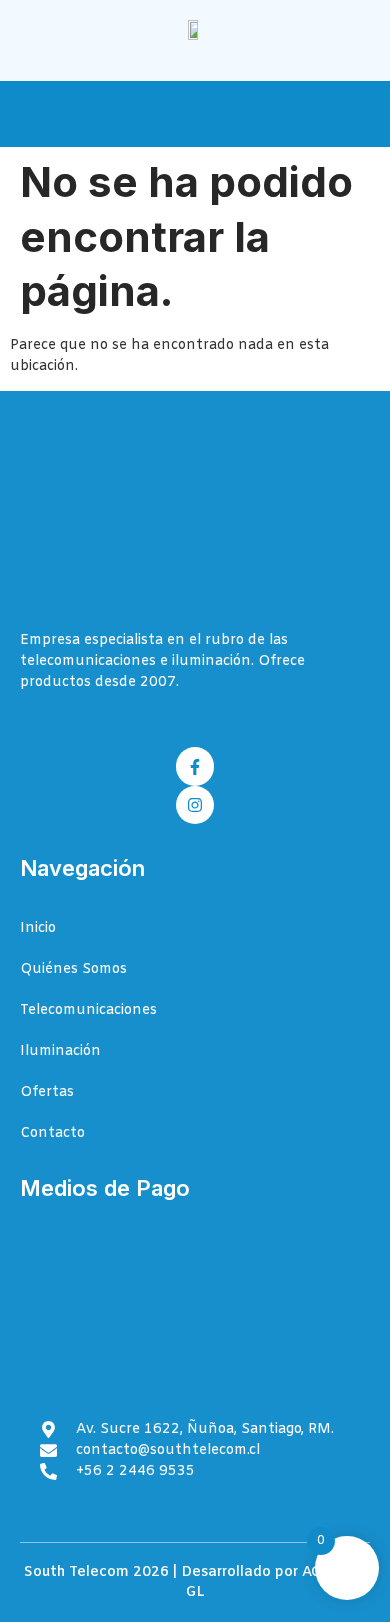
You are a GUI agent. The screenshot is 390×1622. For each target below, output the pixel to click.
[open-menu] (358, 116)
